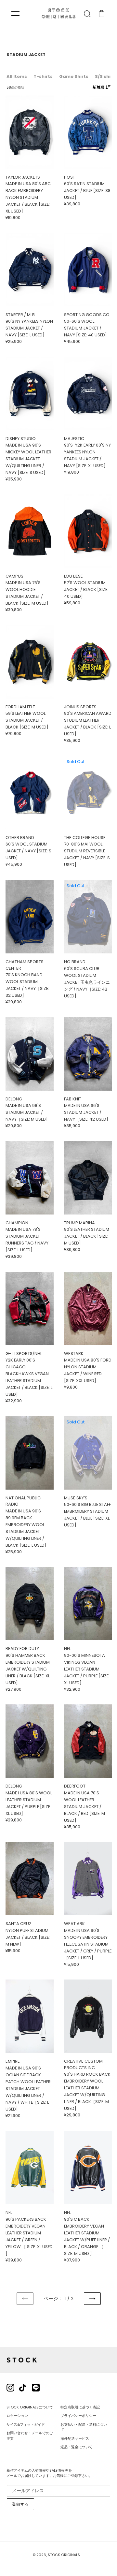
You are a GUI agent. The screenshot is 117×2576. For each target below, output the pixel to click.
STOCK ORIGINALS (64, 2555)
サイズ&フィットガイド (26, 2424)
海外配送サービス (75, 2438)
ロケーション (17, 2416)
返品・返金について (77, 2447)
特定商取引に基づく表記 (80, 2407)
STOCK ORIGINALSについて (30, 2407)
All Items (17, 76)
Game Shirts (74, 76)
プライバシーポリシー (78, 2416)
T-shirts (43, 76)
